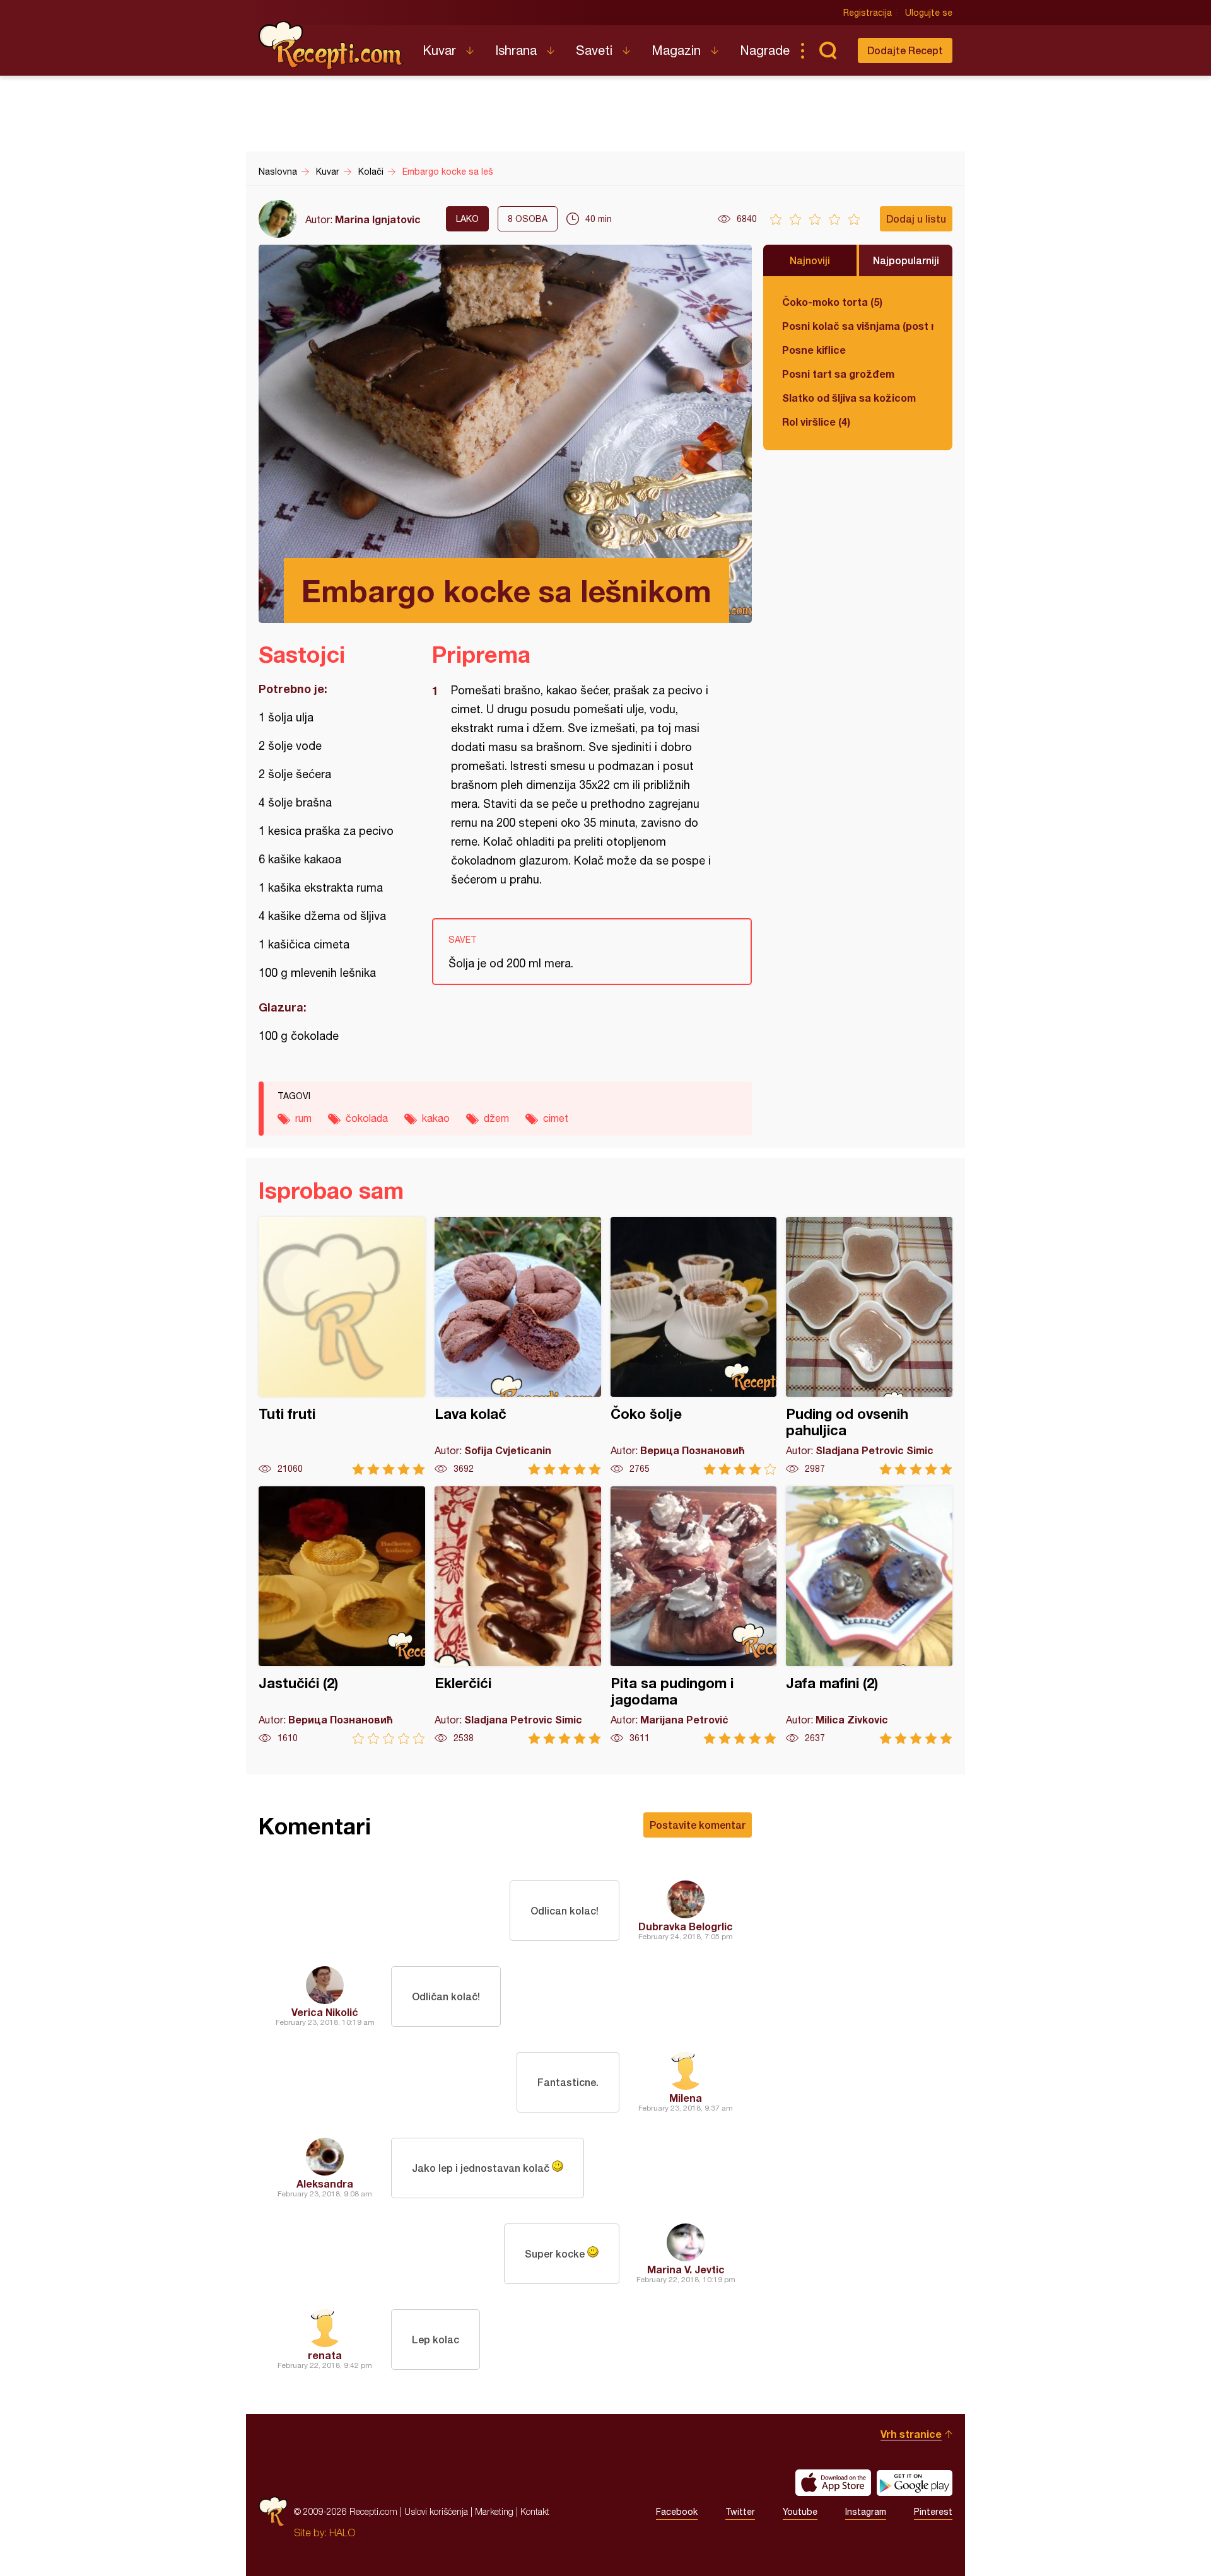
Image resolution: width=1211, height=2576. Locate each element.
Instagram (866, 2512)
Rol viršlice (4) (816, 422)
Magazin (676, 50)
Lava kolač (518, 1346)
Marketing (494, 2511)
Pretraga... (828, 50)
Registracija (868, 13)
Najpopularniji (906, 260)
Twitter (740, 2512)
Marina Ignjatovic (378, 219)
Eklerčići (518, 1615)
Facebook (677, 2512)
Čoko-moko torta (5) (832, 302)
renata (325, 2355)
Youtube (800, 2512)
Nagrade (765, 50)
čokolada (367, 1118)
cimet (556, 1118)
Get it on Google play (915, 2483)
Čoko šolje (694, 1346)
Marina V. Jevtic (686, 2269)
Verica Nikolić (325, 2012)
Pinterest (933, 2512)
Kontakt (535, 2511)
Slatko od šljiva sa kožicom (849, 398)
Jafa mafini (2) (869, 1615)
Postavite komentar (698, 1825)
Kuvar (439, 50)
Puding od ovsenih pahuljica (869, 1346)
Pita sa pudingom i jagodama (694, 1615)
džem (496, 1118)
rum (303, 1118)
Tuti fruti (342, 1346)
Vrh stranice (911, 2434)
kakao (436, 1118)
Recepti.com (331, 45)
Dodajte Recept (905, 50)
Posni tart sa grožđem (838, 374)
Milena (686, 2098)
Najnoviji (810, 260)
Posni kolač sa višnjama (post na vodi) (858, 326)
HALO (342, 2532)
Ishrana (516, 50)
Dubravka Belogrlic (686, 1926)
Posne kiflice (814, 350)
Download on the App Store (833, 2483)
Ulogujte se (929, 13)
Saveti (594, 50)
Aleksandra (325, 2183)
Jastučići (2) (342, 1615)
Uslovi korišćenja (436, 2511)
